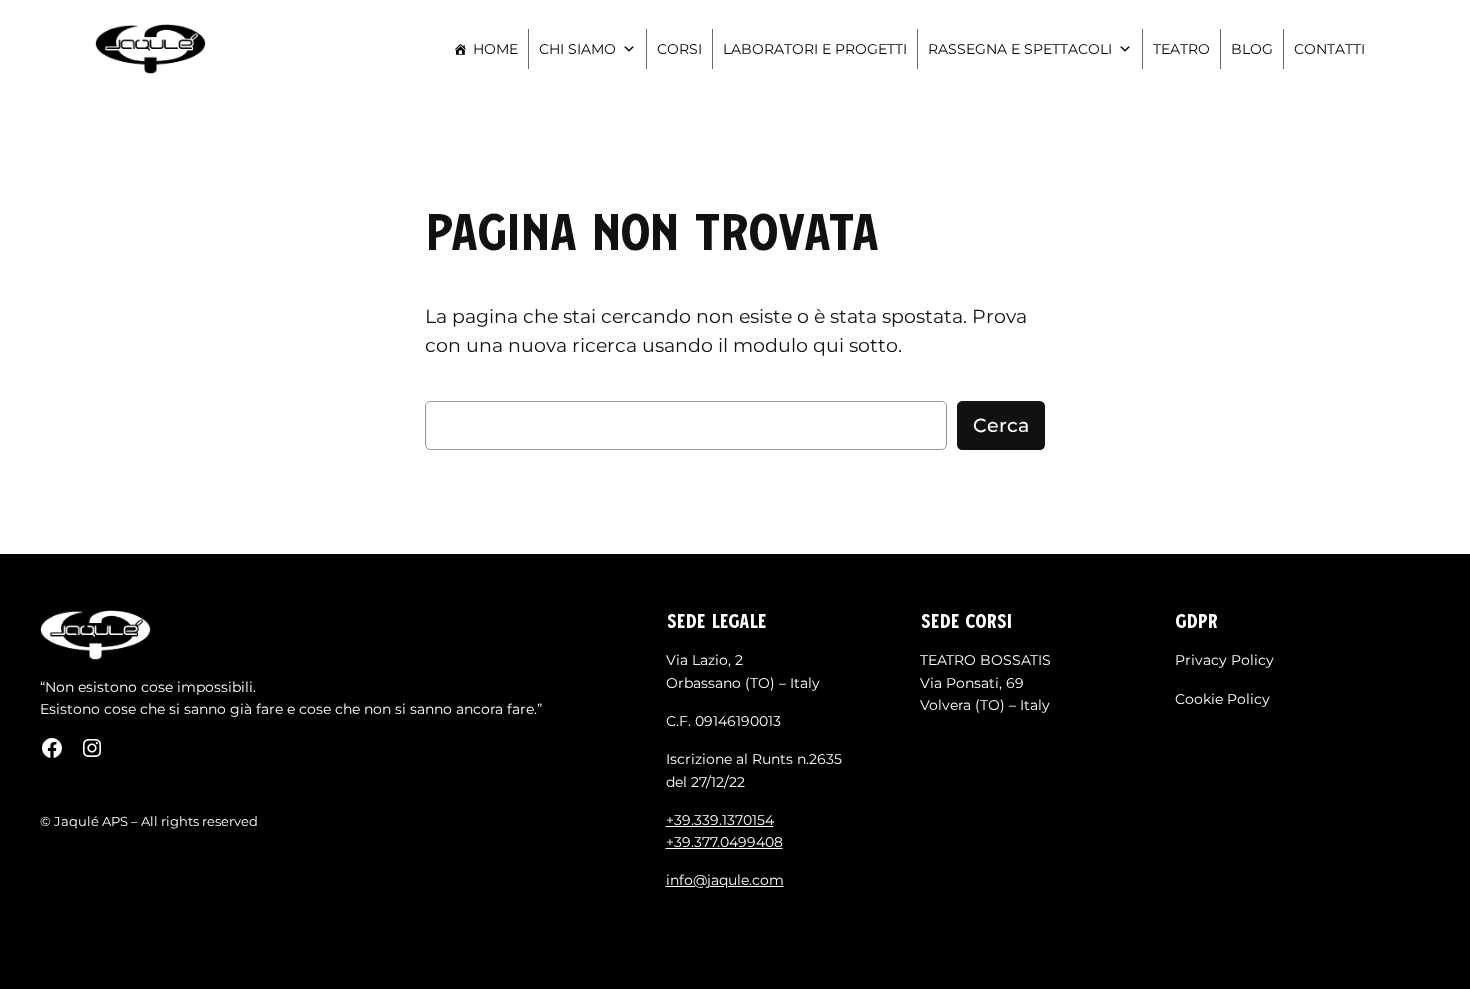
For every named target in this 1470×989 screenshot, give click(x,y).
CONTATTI (1329, 49)
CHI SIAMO (577, 49)
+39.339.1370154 (720, 820)
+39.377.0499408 (724, 842)
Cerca (1001, 425)
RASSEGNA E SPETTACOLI (1020, 49)
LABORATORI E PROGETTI (815, 49)
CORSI (679, 49)
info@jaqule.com (725, 880)
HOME (495, 49)
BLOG (1252, 49)
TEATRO (1181, 49)
